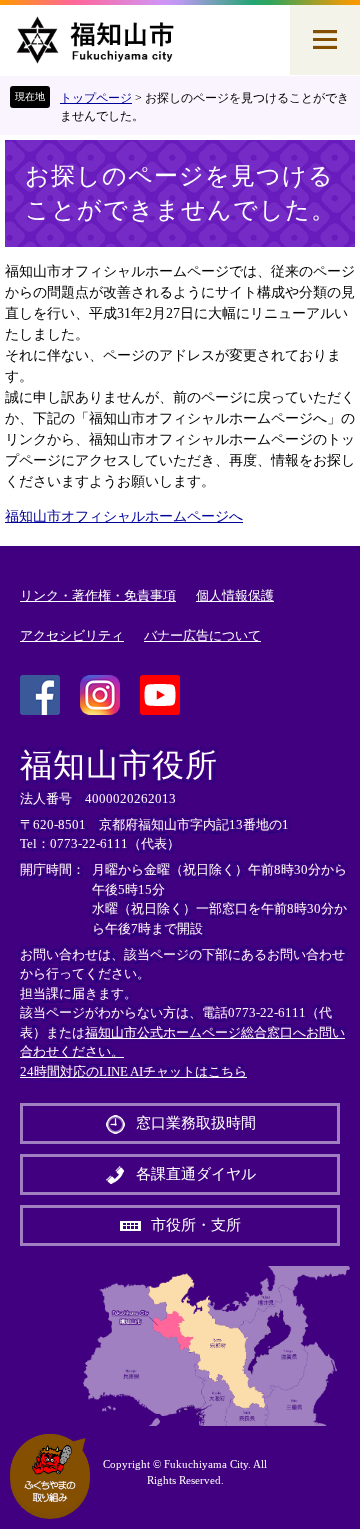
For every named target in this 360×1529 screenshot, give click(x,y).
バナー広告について (202, 635)
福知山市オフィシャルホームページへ (124, 516)
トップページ (96, 98)
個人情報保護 (235, 595)
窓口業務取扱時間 (196, 1123)
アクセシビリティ (72, 635)
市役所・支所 (196, 1225)
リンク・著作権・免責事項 (98, 595)
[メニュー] (325, 40)
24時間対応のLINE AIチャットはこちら (133, 1071)
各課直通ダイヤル (196, 1174)
